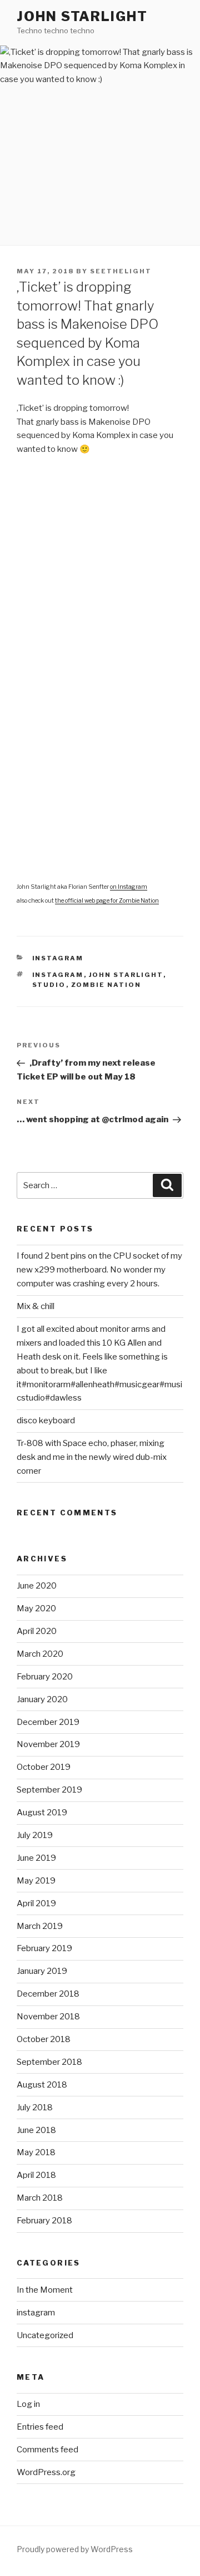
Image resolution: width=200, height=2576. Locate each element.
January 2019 (42, 1971)
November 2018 (48, 2017)
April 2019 (36, 1903)
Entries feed (40, 2427)
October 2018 (44, 2039)
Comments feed (47, 2450)
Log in (28, 2404)
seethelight (121, 271)
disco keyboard (46, 1421)
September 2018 (49, 2062)
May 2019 (36, 1881)
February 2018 (44, 2221)
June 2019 (36, 1858)
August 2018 (42, 2085)
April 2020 (37, 1631)
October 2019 (44, 1767)
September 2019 (49, 1790)
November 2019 (48, 1744)
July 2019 (35, 1835)
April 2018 (36, 2175)
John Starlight (82, 16)
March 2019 (40, 1926)
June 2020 (37, 1586)
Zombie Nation (106, 985)
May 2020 (36, 1608)
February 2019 (44, 1948)
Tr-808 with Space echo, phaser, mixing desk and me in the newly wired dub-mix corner (92, 1457)
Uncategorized (45, 2335)
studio (49, 985)
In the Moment (45, 2290)
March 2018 (40, 2198)
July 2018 (35, 2107)
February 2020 (45, 1677)
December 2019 (48, 1722)
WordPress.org (46, 2472)
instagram (58, 958)
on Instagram (129, 887)
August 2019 (42, 1813)
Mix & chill (36, 1306)
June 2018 (36, 2130)
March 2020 (40, 1654)
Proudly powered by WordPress (75, 2549)
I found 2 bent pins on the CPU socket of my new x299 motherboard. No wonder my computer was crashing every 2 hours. (99, 1270)
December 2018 (48, 1994)
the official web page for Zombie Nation (107, 901)
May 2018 (36, 2152)
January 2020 (42, 1699)
